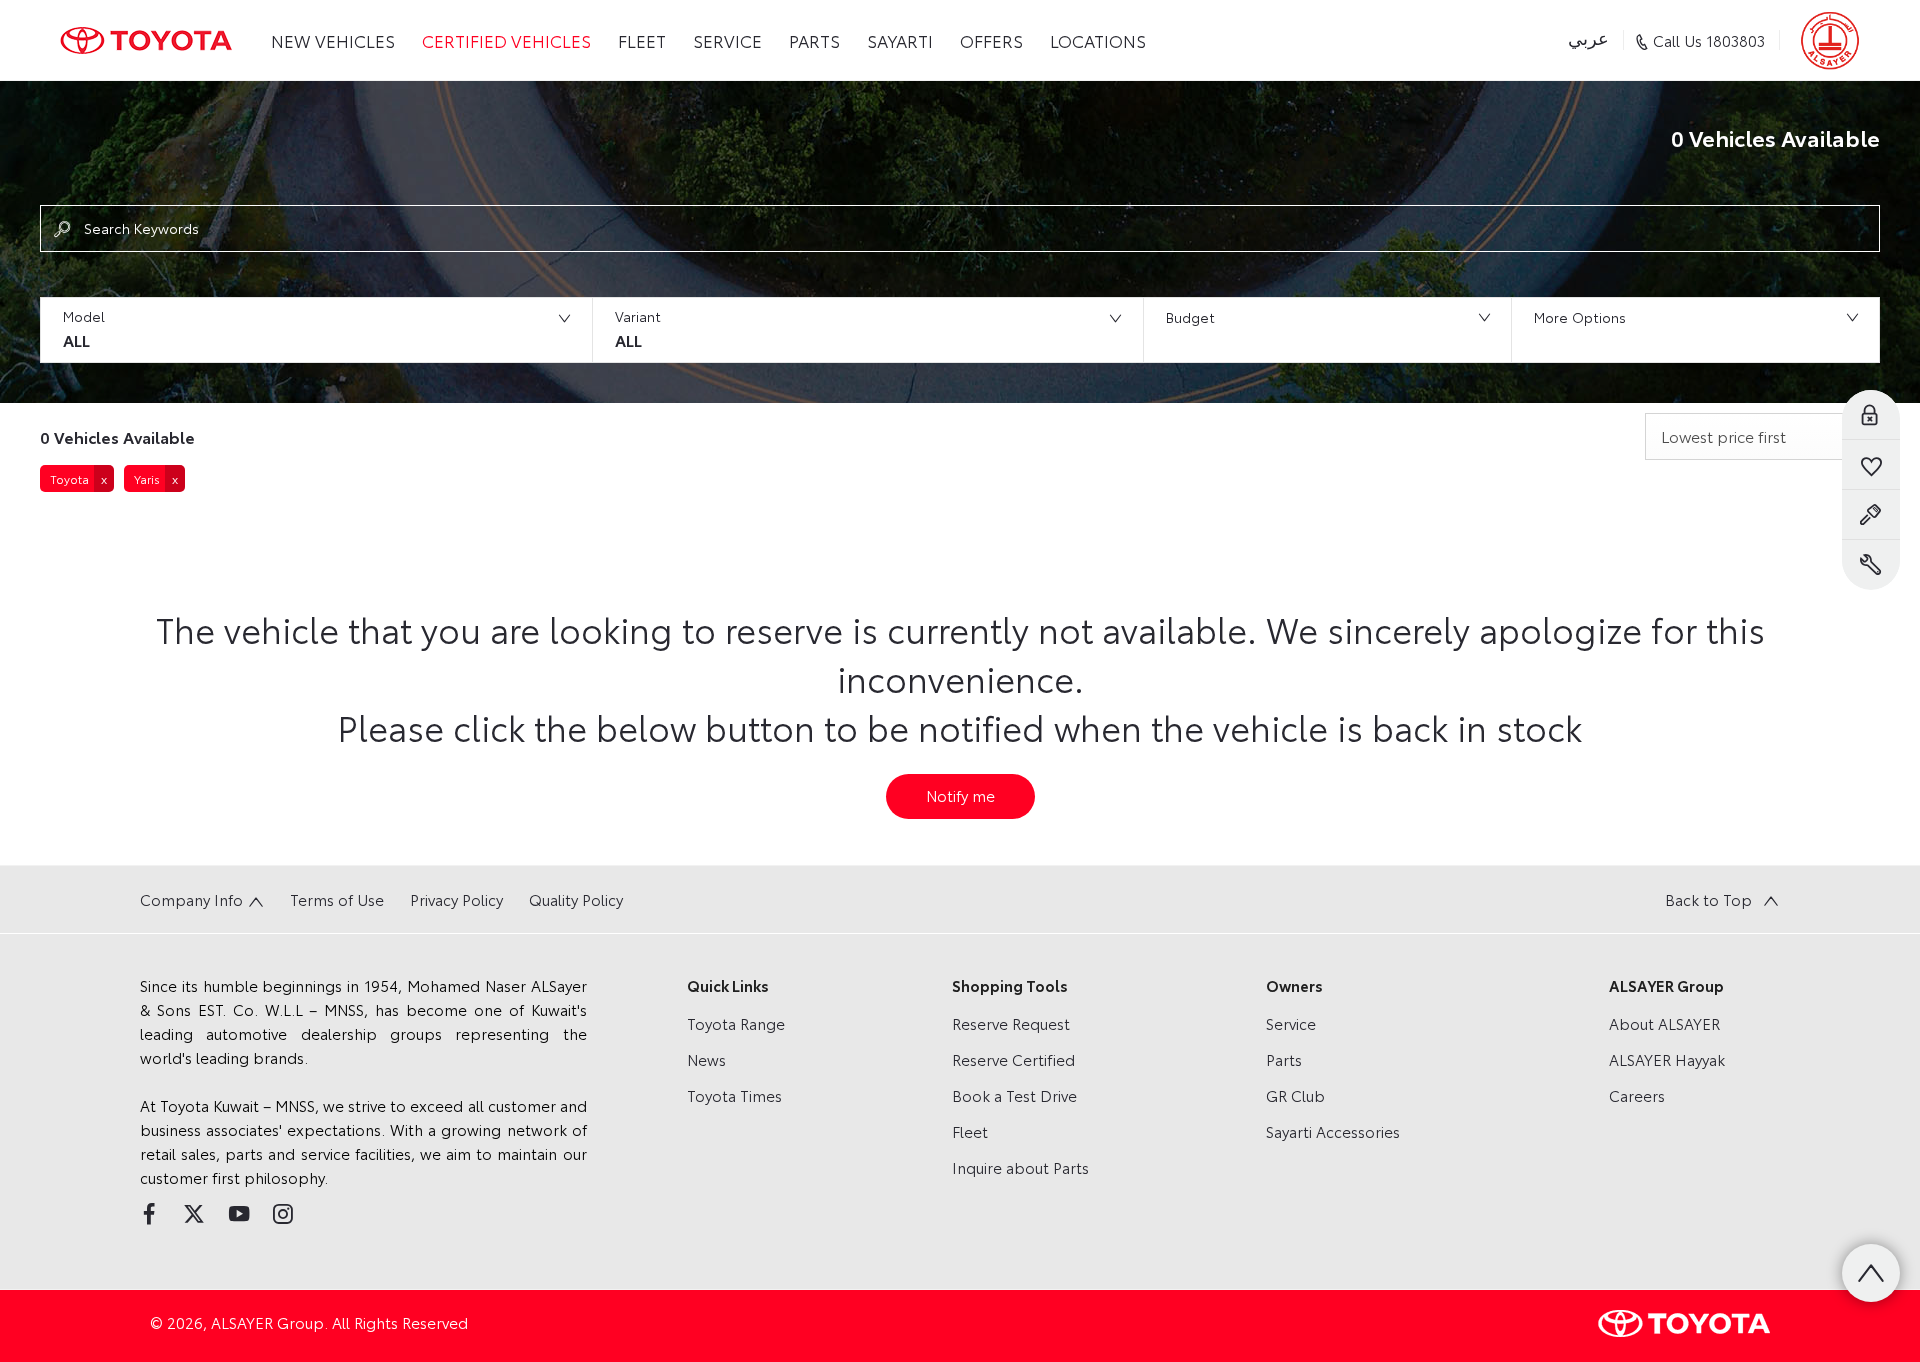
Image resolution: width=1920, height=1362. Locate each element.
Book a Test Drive (1014, 1095)
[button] (316, 330)
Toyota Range (736, 1023)
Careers (1637, 1095)
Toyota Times (734, 1095)
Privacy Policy (456, 899)
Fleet (970, 1131)
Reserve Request (1011, 1023)
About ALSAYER (1664, 1023)
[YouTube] (239, 1214)
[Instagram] (283, 1214)
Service (1291, 1023)
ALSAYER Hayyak (1667, 1059)
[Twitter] (194, 1214)
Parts (1284, 1059)
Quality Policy (576, 899)
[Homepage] (146, 40)
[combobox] (1762, 436)
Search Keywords (141, 228)
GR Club (1295, 1095)
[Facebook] (149, 1214)
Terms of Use (337, 899)
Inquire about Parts (1020, 1167)
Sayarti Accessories (1333, 1131)
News (706, 1059)
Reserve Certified (1013, 1059)
